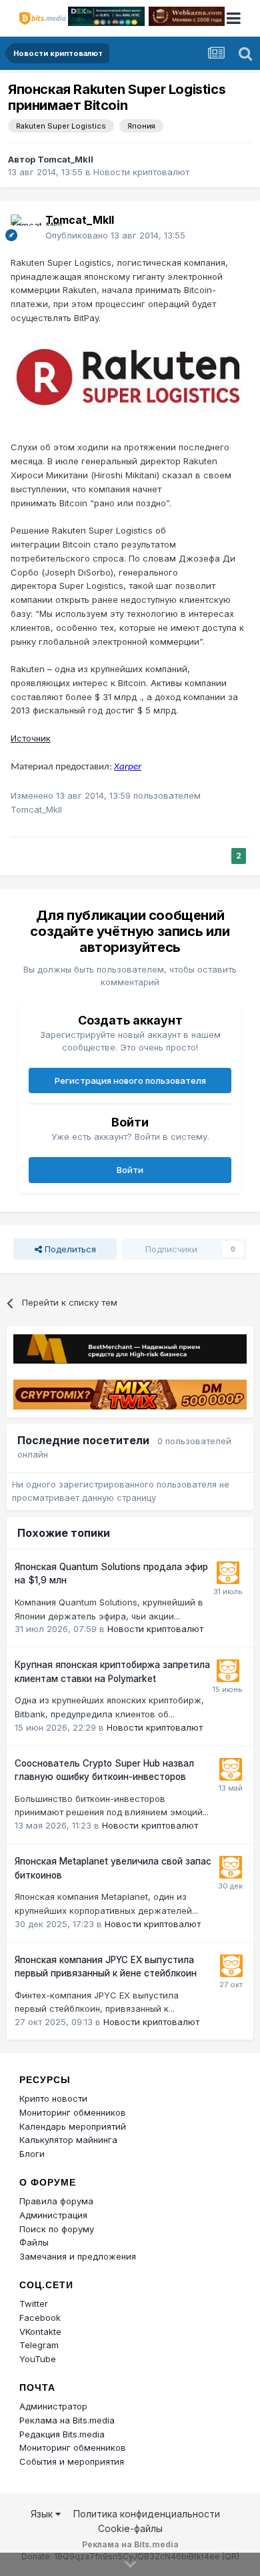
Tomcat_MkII (65, 159)
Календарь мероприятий (73, 2126)
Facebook (40, 2318)
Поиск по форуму (57, 2229)
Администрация (53, 2215)
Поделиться (69, 1249)
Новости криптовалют (141, 172)
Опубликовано (115, 235)
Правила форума (56, 2201)
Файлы (34, 2242)
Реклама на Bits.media (67, 2420)
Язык (43, 2514)
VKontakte (40, 2332)
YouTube (38, 2359)
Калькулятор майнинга (68, 2140)
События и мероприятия (72, 2461)
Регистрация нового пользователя (130, 1080)
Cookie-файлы (130, 2528)
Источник (31, 738)
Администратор (53, 2406)
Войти (130, 1170)
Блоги (32, 2154)
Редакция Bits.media (62, 2434)
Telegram (39, 2345)
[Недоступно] (130, 382)
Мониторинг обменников (73, 2112)
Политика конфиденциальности (147, 2514)
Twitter (34, 2304)
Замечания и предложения (78, 2256)
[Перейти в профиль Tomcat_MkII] (24, 228)
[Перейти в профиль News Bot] (228, 1573)
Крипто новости (53, 2098)
